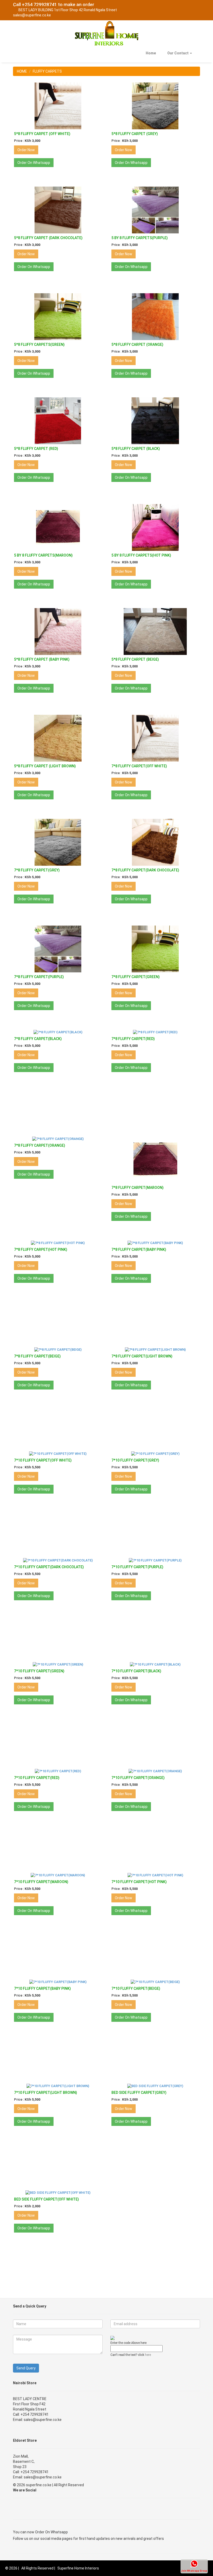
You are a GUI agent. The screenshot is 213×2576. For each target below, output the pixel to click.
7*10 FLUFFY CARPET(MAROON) (41, 1882)
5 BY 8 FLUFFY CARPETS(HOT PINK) (141, 555)
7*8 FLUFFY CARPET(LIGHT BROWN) (142, 1356)
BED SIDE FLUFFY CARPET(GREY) (139, 2093)
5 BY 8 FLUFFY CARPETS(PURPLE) (140, 238)
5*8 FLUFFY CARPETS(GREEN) (39, 345)
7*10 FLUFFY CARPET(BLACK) (136, 1671)
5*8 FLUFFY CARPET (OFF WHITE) (42, 134)
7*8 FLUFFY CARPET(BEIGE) (37, 1356)
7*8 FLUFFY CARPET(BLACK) (38, 1039)
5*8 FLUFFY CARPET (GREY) (135, 134)
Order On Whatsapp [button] (34, 163)
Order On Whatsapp (51, 2532)
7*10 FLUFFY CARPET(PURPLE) (137, 1567)
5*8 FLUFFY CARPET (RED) (36, 449)
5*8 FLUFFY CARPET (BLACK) (136, 449)
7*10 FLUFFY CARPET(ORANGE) (138, 1778)
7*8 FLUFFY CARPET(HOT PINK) (41, 1249)
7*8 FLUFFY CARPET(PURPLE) (39, 977)
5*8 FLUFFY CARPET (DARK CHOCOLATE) (48, 238)
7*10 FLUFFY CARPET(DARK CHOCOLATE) (49, 1567)
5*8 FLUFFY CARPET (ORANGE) (137, 345)
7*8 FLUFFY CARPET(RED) (133, 1039)
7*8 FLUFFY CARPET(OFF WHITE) (139, 766)
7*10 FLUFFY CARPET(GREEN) (39, 1671)
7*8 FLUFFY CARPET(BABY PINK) (139, 1249)
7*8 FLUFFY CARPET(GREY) (37, 870)
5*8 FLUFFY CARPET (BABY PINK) (42, 659)
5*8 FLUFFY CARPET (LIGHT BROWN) (45, 766)
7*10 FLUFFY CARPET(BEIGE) (136, 1988)
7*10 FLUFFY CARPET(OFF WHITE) (43, 1460)
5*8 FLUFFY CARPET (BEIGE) (135, 659)
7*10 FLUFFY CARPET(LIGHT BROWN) (46, 2093)
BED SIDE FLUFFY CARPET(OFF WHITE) (46, 2199)
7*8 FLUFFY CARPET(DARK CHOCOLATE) (145, 870)
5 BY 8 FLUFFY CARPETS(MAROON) (43, 555)
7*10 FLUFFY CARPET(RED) (37, 1778)
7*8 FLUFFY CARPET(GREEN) (136, 977)
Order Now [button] (26, 150)
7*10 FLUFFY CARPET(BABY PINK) (42, 1988)
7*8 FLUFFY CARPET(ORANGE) (40, 1145)
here (148, 2355)
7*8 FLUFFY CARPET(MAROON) (138, 1188)
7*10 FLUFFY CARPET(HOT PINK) (139, 1882)
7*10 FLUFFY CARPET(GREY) (135, 1460)
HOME (22, 71)
